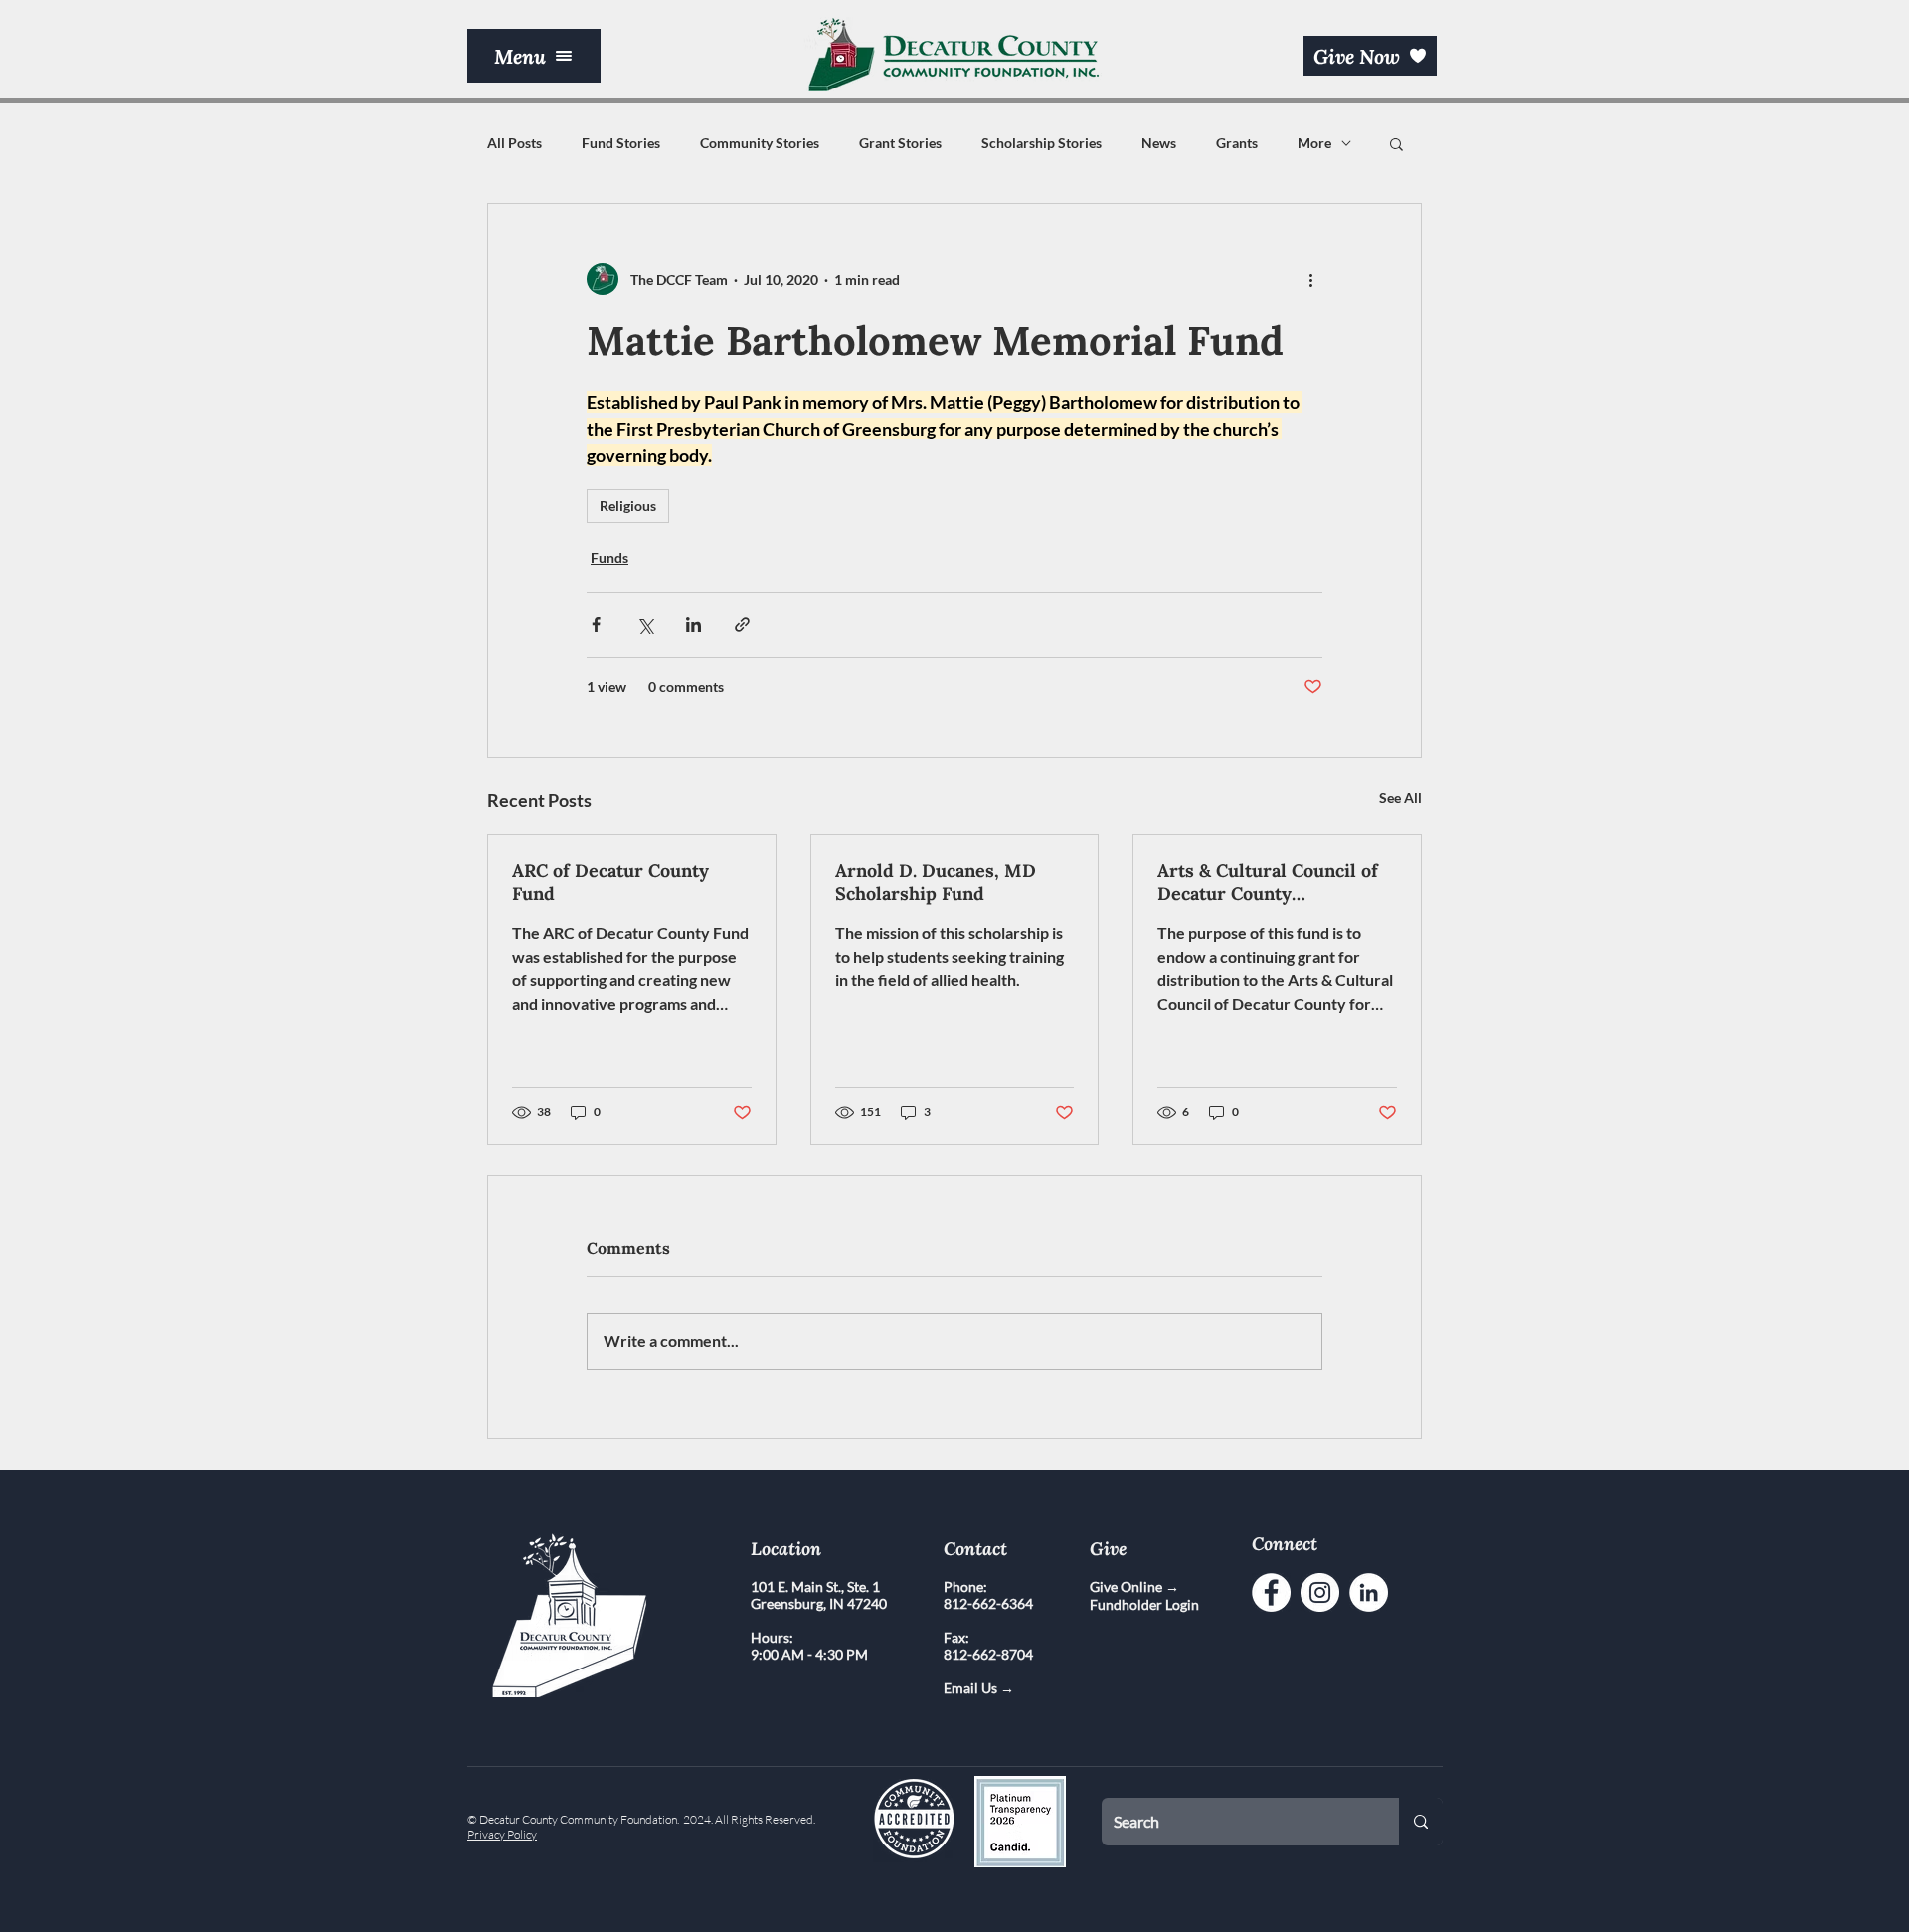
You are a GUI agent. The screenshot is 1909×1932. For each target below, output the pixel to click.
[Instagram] (1320, 1592)
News (1159, 143)
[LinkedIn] (1369, 1592)
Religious (628, 506)
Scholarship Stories (1041, 143)
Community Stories (760, 143)
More (1314, 143)
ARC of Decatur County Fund (610, 882)
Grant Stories (900, 143)
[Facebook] (1271, 1592)
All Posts (515, 143)
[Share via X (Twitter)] (645, 625)
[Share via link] (742, 625)
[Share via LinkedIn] (694, 625)
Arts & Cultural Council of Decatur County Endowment (1268, 882)
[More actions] (1310, 279)
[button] (534, 56)
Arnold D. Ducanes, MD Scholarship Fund (936, 882)
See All (1400, 798)
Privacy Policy (502, 1834)
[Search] (1421, 1822)
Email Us (972, 1688)
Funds (609, 557)
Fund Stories (621, 143)
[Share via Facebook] (596, 625)
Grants (1237, 143)
